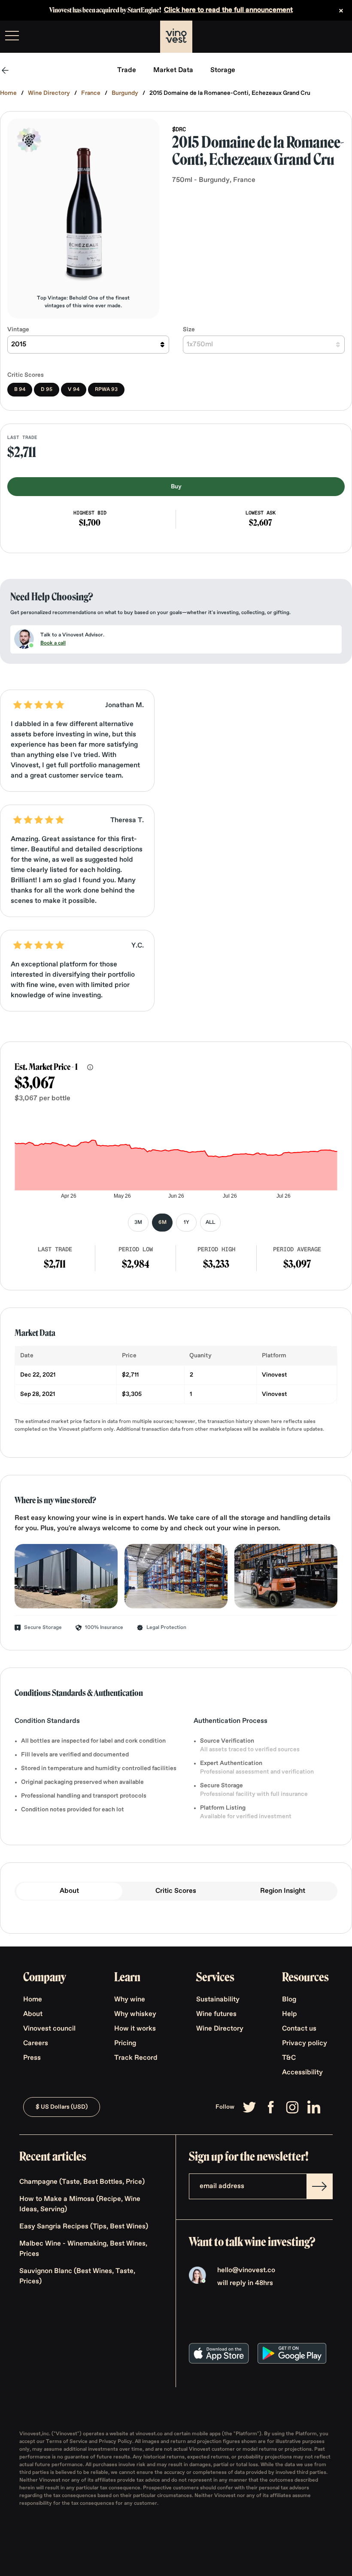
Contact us (299, 2029)
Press (32, 2058)
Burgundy (125, 93)
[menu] (12, 36)
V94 (74, 390)
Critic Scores (176, 1891)
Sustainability (218, 2000)
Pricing (125, 2043)
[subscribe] (319, 2186)
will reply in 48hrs (245, 2283)
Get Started (324, 37)
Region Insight (283, 1891)
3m (138, 1223)
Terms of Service (67, 2442)
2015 (19, 345)
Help (290, 2014)
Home (8, 93)
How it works (135, 2029)
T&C (289, 2058)
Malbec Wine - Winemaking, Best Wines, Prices (83, 2249)
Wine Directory (49, 93)
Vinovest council (49, 2029)
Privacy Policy (115, 2442)
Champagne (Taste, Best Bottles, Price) (82, 2182)
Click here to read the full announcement (228, 10)
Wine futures (216, 2014)
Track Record (136, 2058)
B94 (20, 390)
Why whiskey (135, 2014)
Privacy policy (305, 2043)
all (210, 1223)
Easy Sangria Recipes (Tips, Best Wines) (84, 2227)
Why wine (130, 2000)
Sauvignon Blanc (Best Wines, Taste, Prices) (77, 2276)
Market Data (173, 70)
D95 (47, 390)
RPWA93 (106, 390)
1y (187, 1223)
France (91, 93)
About (69, 1891)
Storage (223, 70)
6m (162, 1223)
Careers (36, 2043)
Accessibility (302, 2073)
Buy (176, 487)
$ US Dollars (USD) (62, 2107)
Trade (127, 70)
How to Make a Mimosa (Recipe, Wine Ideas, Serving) (80, 2204)
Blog (289, 2000)
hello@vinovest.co (246, 2270)
